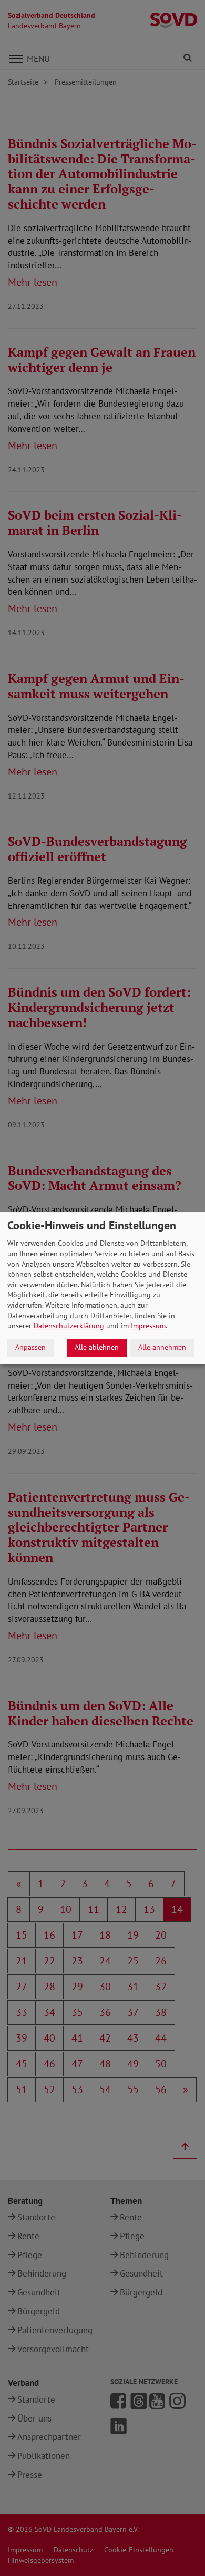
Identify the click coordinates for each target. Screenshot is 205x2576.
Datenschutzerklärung (69, 1326)
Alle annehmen (162, 1347)
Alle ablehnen (97, 1347)
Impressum (148, 1326)
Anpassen (30, 1347)
